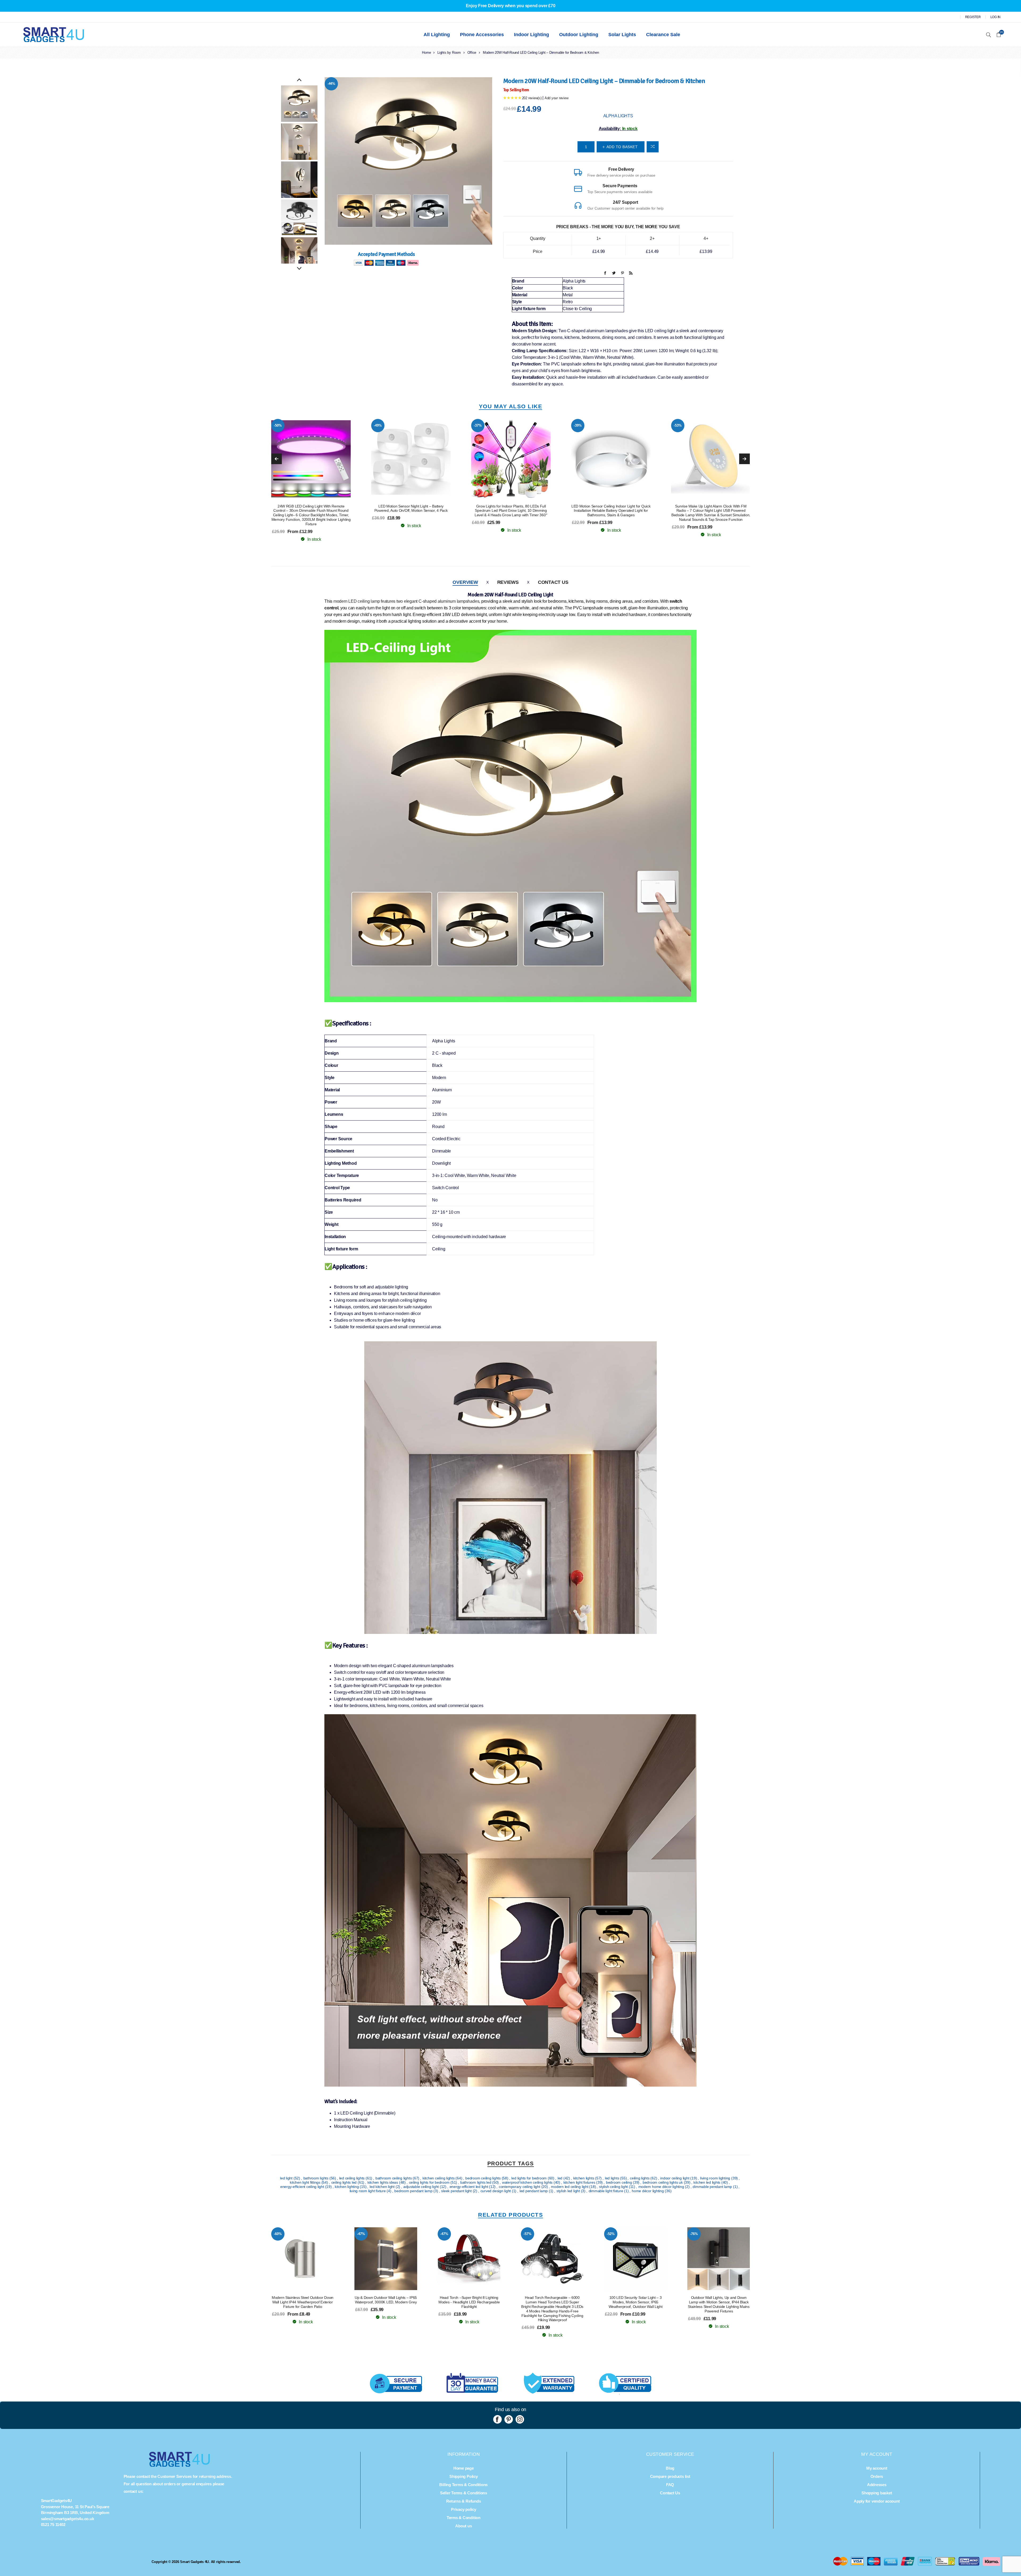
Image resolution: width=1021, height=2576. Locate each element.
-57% (378, 425)
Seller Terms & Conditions (464, 2493)
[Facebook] (497, 2419)
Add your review (556, 98)
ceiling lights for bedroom (430, 2182)
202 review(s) (532, 98)
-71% (478, 425)
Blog (670, 2468)
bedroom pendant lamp (414, 2191)
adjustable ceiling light (422, 2187)
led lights (612, 2178)
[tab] (465, 582)
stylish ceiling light (614, 2187)
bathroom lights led (476, 2182)
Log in (996, 17)
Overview (465, 582)
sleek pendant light (457, 2191)
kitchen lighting (347, 2187)
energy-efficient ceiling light (303, 2187)
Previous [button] (299, 80)
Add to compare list (653, 147)
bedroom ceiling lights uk (663, 2182)
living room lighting (716, 2178)
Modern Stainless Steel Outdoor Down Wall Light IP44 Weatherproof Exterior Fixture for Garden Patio (303, 2302)
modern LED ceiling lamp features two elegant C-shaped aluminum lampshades (406, 601)
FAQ (670, 2485)
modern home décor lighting (662, 2187)
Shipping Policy (463, 2476)
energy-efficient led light (469, 2187)
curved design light (496, 2191)
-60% (278, 2234)
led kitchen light (383, 2187)
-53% (278, 425)
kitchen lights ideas (383, 2182)
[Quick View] (300, 459)
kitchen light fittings (306, 2182)
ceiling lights (640, 2178)
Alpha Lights (618, 116)
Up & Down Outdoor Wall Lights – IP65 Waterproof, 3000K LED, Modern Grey (386, 2300)
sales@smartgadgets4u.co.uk (68, 2519)
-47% (361, 2234)
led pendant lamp (534, 2191)
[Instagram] (520, 2419)
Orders (877, 2476)
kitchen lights (584, 2178)
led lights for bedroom (529, 2178)
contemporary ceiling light (520, 2187)
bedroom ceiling (619, 2182)
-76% (694, 2234)
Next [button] (299, 269)
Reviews (508, 582)
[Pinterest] (509, 2419)
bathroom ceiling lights (394, 2178)
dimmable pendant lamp (713, 2187)
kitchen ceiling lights (439, 2178)
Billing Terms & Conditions (463, 2485)
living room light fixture (368, 2191)
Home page (464, 2468)
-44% (331, 84)
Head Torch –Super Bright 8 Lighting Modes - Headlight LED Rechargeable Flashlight (469, 2302)
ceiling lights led (344, 2182)
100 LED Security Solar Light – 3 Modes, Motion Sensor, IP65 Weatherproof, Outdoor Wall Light (636, 2302)
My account (877, 2468)
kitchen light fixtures (580, 2182)
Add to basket (322, 459)
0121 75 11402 (53, 2525)
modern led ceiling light (570, 2187)
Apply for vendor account (877, 2501)
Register (973, 17)
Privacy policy (464, 2509)
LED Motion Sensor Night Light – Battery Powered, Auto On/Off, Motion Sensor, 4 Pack (711, 508)
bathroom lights (316, 2178)
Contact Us (553, 582)
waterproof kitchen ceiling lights (528, 2182)
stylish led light (569, 2191)
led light (287, 2178)
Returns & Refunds (463, 2501)
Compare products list (670, 2476)
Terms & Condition (464, 2518)
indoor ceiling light (675, 2178)
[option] (299, 104)
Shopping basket (877, 2493)
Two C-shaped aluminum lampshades (593, 331)
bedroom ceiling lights (483, 2178)
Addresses (877, 2485)
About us (463, 2526)
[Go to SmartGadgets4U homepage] (179, 2465)
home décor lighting (648, 2191)
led (560, 2178)
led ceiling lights (352, 2178)
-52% (611, 2234)
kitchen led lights (707, 2182)
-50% (578, 425)
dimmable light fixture (606, 2191)
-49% (678, 425)
